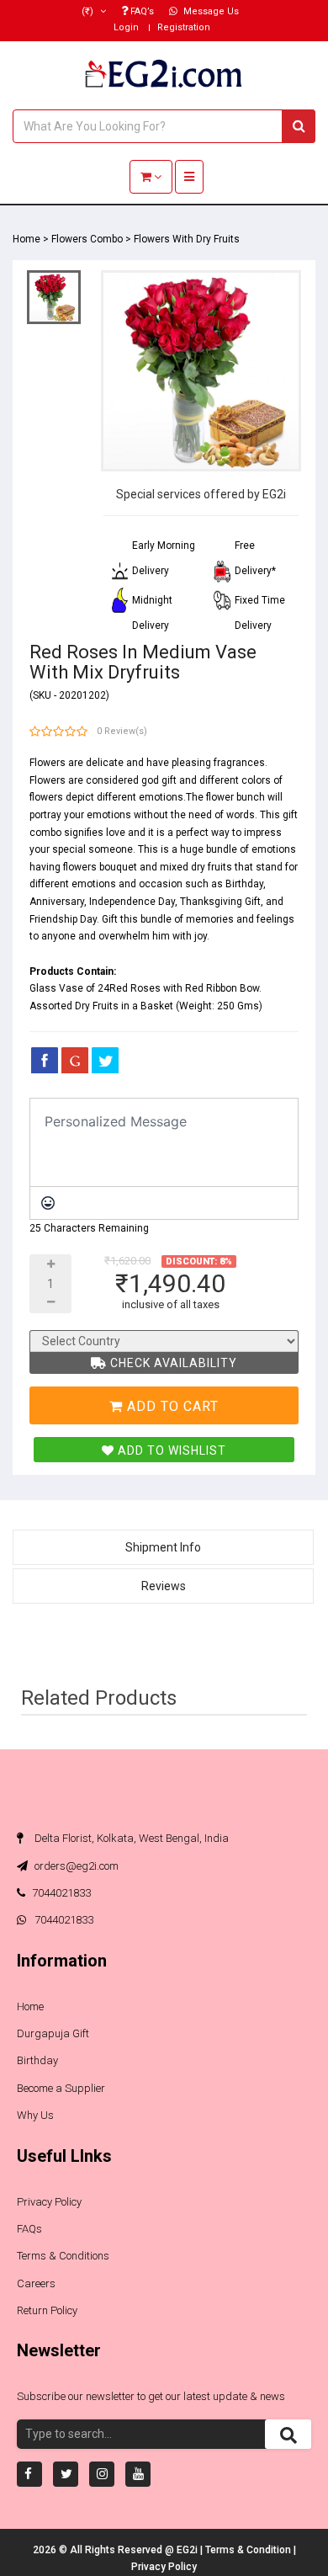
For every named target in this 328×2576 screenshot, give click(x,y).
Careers (36, 2283)
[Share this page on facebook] (45, 1060)
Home (26, 239)
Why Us (35, 2115)
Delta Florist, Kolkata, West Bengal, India (130, 1838)
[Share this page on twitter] (105, 1060)
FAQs (29, 2229)
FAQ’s (141, 11)
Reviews (164, 1586)
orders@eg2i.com (75, 1866)
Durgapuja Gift (53, 2033)
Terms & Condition (249, 2550)
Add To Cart (171, 1406)
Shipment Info (163, 1547)
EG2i (188, 2550)
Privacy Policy (49, 2202)
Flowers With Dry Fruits (187, 239)
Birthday (37, 2060)
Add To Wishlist (170, 1450)
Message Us (210, 11)
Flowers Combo (87, 239)
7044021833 (61, 1893)
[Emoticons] (48, 1203)
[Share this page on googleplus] (75, 1060)
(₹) (89, 11)
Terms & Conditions (63, 2256)
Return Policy (47, 2310)
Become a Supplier (61, 2088)
